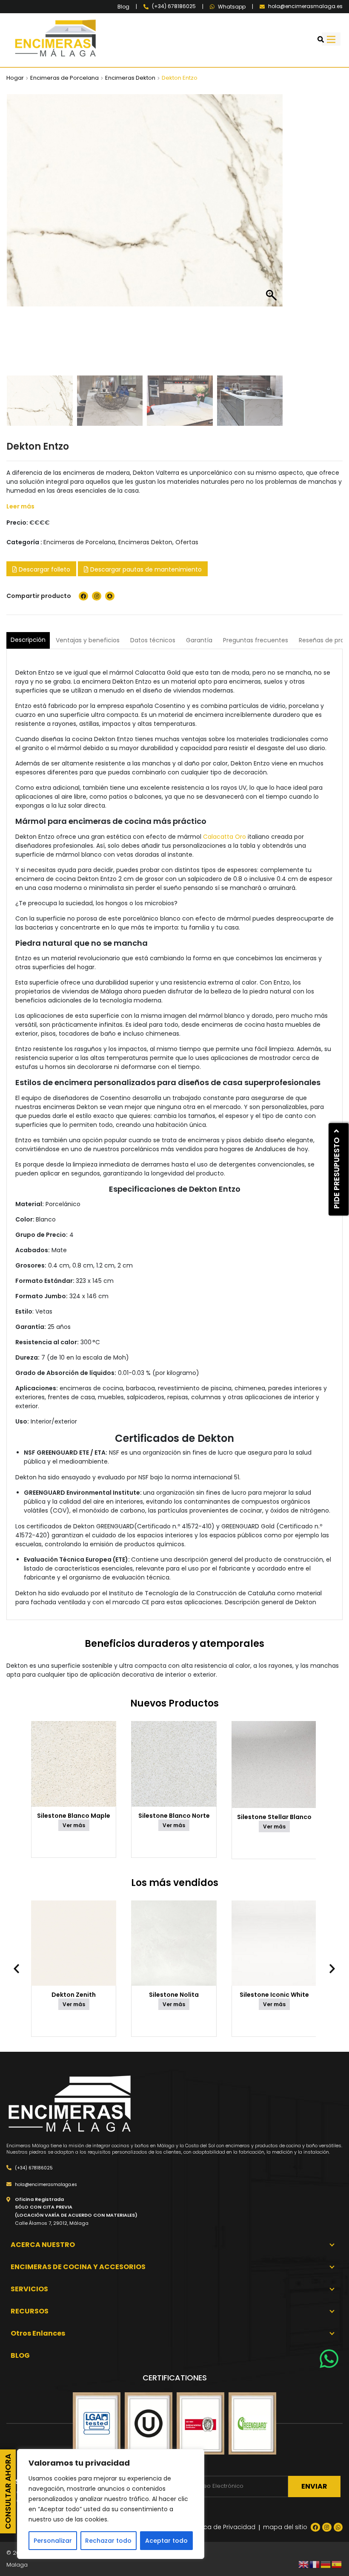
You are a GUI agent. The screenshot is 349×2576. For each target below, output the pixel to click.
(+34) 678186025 (33, 2168)
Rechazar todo (108, 2541)
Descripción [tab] (28, 640)
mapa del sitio (285, 2527)
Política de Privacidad (222, 2527)
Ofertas (187, 542)
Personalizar (53, 2541)
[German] (326, 2564)
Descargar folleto (44, 569)
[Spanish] (337, 2564)
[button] (272, 237)
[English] (304, 2564)
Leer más (20, 506)
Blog (123, 7)
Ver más (74, 1825)
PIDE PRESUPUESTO (336, 1172)
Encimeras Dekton (130, 78)
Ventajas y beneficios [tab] (88, 640)
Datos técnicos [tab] (153, 640)
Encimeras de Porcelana (64, 78)
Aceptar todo (166, 2541)
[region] (111, 2504)
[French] (315, 2564)
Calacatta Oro (225, 837)
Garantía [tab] (199, 640)
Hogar (15, 78)
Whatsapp (232, 7)
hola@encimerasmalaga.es (45, 2185)
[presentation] (21, 1969)
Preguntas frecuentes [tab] (256, 640)
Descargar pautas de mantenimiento (145, 569)
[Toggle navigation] (331, 39)
